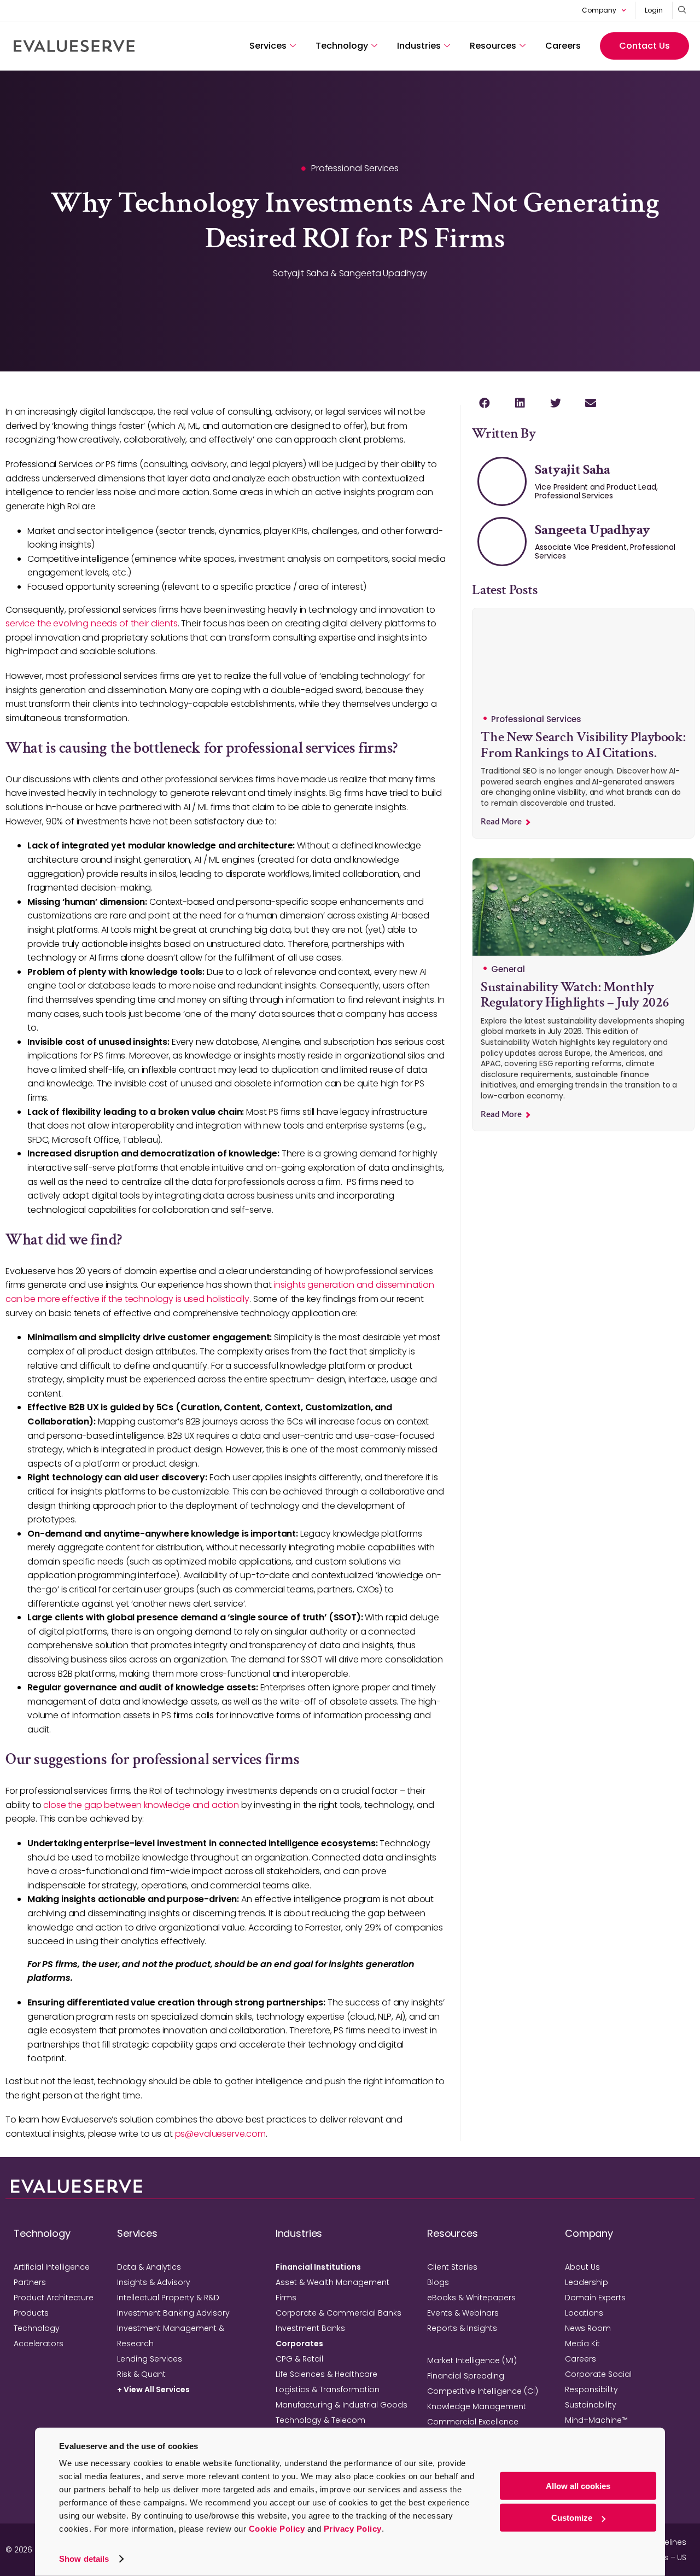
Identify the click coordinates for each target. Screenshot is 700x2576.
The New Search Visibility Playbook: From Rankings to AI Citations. (583, 745)
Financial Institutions (318, 2267)
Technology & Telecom (320, 2420)
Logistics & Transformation (328, 2389)
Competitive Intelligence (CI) (483, 2391)
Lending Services (150, 2359)
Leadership (587, 2282)
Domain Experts (595, 2298)
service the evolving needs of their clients (92, 623)
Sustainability (591, 2405)
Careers (563, 46)
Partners (30, 2282)
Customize (572, 2518)
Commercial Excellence (473, 2422)
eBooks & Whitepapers (471, 2298)
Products (31, 2313)
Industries (419, 46)
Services (268, 46)
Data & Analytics (149, 2267)
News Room (588, 2328)
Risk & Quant (141, 2374)
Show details (84, 2559)
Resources (493, 46)
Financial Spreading (466, 2376)
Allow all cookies (578, 2486)
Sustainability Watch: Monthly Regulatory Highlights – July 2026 (575, 995)
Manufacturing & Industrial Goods (342, 2405)
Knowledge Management (477, 2406)
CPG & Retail (299, 2359)
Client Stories (452, 2267)
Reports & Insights (462, 2328)
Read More (502, 822)
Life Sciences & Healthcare (326, 2374)
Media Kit (582, 2344)
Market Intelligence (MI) (472, 2360)
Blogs (438, 2282)
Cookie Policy (277, 2529)
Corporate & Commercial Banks (339, 2313)
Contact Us (644, 46)
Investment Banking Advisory (173, 2313)
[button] (484, 403)
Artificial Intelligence (52, 2267)
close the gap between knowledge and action (141, 1805)
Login (654, 10)
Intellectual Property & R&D (168, 2298)
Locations (584, 2313)
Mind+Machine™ (596, 2420)
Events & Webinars (463, 2313)
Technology (342, 46)
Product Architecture (54, 2298)
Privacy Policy (353, 2529)
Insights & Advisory (154, 2282)
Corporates (299, 2344)
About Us (582, 2267)
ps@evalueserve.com (220, 2134)
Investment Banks (310, 2328)
